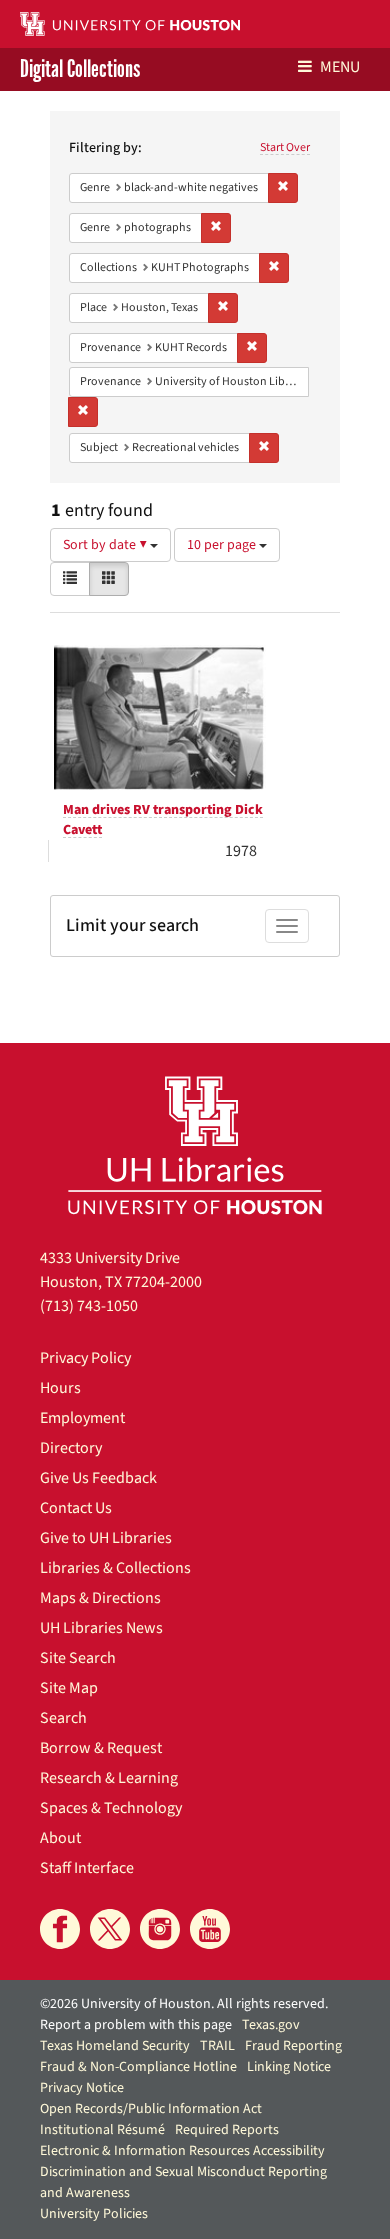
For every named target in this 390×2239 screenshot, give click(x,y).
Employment (82, 1418)
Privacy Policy (85, 1358)
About (60, 1838)
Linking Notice (289, 2067)
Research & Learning (109, 1778)
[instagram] (160, 1929)
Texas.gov (271, 2025)
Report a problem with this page (136, 2025)
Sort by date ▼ (106, 545)
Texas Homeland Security (115, 2046)
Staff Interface (87, 1868)
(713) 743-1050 (89, 1306)
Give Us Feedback (98, 1478)
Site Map (69, 1688)
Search (63, 1718)
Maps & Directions (100, 1598)
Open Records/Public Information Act (151, 2109)
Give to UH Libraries (106, 1538)
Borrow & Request (101, 1748)
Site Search (78, 1658)
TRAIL (217, 2046)
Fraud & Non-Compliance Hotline (138, 2067)
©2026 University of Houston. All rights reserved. (184, 2004)
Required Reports (227, 2130)
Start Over (285, 147)
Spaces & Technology (111, 1808)
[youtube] (210, 1929)
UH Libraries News (101, 1628)
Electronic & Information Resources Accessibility (182, 2151)
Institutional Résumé (102, 2130)
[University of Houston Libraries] (195, 1144)
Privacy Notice (82, 2088)
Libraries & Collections (115, 1568)
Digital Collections (80, 69)
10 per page (223, 545)
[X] (110, 1929)
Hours (60, 1388)
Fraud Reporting (293, 2046)
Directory (71, 1448)
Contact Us (76, 1508)
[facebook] (60, 1929)
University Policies (94, 2214)
